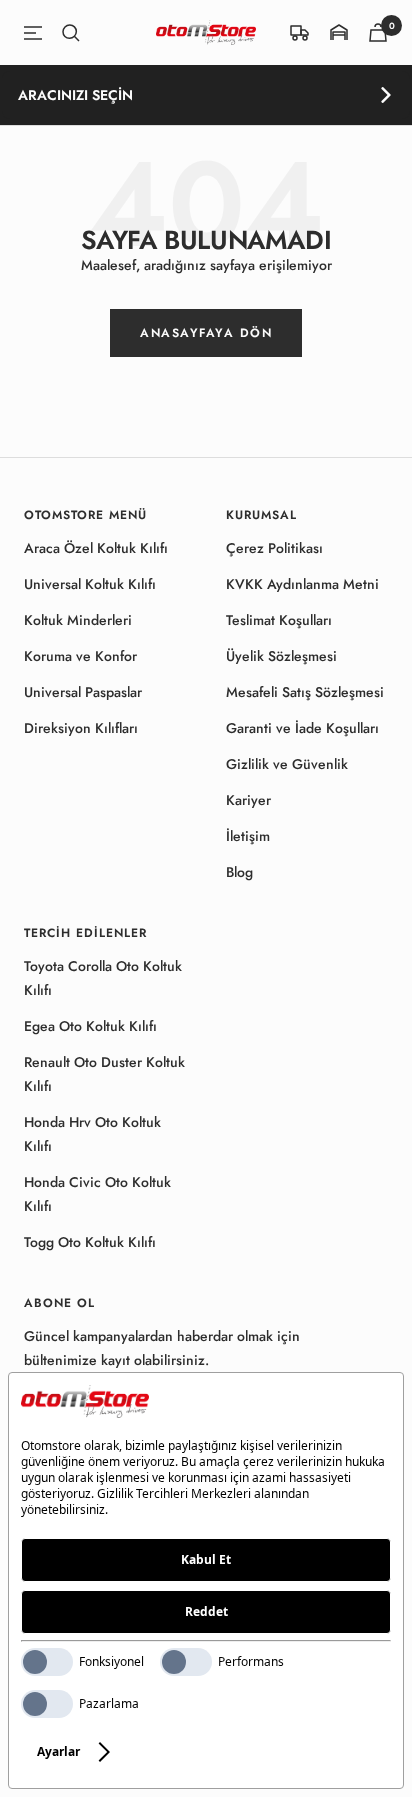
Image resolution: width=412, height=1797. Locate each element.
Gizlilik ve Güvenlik (287, 764)
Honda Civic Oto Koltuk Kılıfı (97, 1194)
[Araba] (378, 32)
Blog (239, 872)
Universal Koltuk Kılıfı (90, 584)
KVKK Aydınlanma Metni (302, 584)
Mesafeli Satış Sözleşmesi (305, 692)
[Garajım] (339, 32)
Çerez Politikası (274, 548)
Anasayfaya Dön (206, 333)
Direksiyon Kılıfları (81, 728)
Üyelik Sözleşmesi (281, 656)
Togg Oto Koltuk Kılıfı (90, 1242)
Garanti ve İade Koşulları (302, 728)
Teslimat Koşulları (279, 620)
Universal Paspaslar (83, 692)
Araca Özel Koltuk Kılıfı (96, 548)
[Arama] (71, 33)
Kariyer (248, 800)
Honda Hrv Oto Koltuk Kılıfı (92, 1134)
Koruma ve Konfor (80, 656)
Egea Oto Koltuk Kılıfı (90, 1026)
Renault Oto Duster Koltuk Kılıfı (104, 1074)
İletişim (248, 836)
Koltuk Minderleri (78, 620)
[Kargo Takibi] (300, 32)
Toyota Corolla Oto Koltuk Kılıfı (103, 978)
